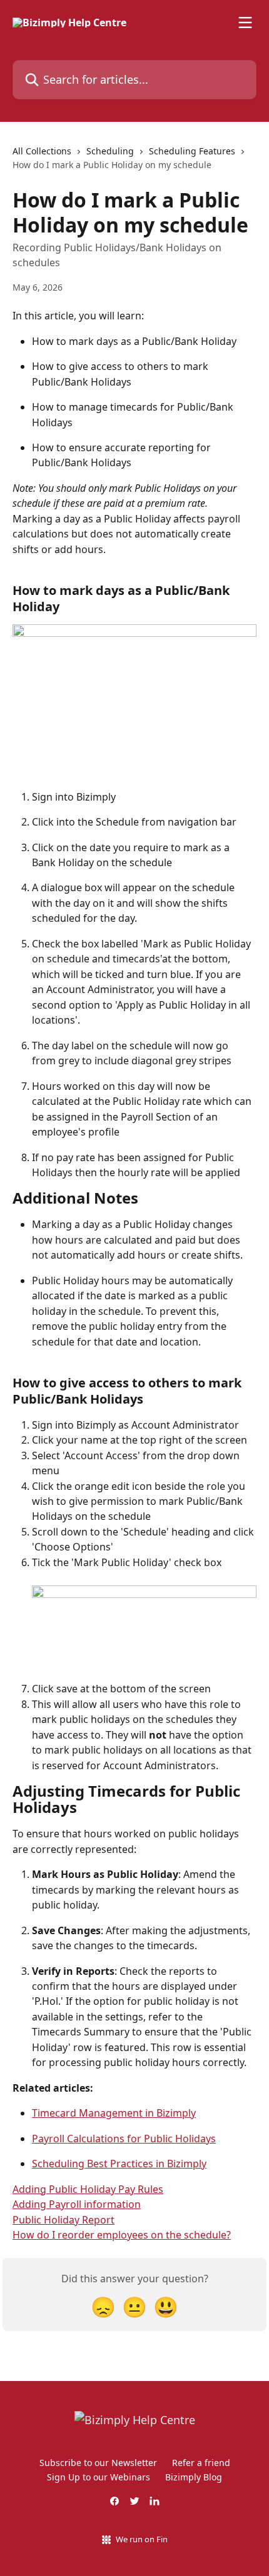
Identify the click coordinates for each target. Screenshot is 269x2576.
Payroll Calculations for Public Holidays (124, 2139)
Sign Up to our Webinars (99, 2477)
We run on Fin (142, 2539)
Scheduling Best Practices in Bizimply (119, 2164)
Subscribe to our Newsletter (98, 2463)
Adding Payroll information (77, 2204)
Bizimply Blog (194, 2477)
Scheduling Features (192, 151)
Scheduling (110, 151)
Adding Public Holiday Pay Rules (88, 2189)
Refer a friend (201, 2463)
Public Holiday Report (63, 2220)
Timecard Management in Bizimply (114, 2113)
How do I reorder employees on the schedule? (122, 2235)
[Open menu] (245, 22)
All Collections (42, 151)
